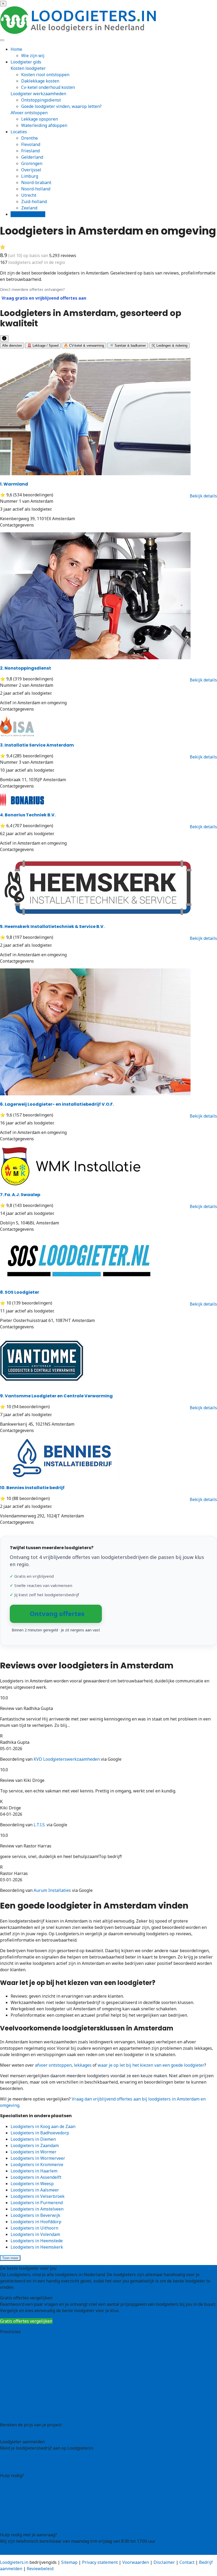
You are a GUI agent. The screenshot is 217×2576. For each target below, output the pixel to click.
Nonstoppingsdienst (26, 668)
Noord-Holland (15, 2389)
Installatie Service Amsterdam (37, 745)
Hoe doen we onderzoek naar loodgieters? (42, 2501)
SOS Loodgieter (20, 1292)
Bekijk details (203, 496)
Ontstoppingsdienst (41, 100)
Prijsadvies (11, 2431)
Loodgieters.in (14, 2562)
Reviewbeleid (40, 2569)
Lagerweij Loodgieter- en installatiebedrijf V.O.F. (57, 1104)
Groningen (32, 163)
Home (16, 49)
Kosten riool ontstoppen (45, 75)
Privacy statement (100, 2562)
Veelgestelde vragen (20, 2518)
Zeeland (29, 208)
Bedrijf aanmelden (19, 2465)
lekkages (83, 2065)
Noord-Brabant (15, 2382)
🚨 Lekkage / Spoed (43, 346)
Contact (8, 2524)
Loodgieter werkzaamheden (38, 94)
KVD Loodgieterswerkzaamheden (67, 1759)
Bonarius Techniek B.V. (28, 815)
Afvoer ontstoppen (29, 113)
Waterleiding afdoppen (44, 125)
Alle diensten (12, 346)
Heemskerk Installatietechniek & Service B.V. (52, 926)
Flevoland (31, 144)
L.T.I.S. (40, 1825)
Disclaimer (164, 2562)
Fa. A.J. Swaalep (20, 1195)
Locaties (19, 132)
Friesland (30, 151)
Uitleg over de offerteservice (28, 2482)
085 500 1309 (13, 2552)
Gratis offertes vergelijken (26, 2321)
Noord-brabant (36, 182)
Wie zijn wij (33, 56)
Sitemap (69, 2562)
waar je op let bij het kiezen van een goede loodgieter (151, 2065)
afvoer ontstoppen (53, 2065)
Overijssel (31, 170)
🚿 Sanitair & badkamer (128, 346)
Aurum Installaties (52, 1890)
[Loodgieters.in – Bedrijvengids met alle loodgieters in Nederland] (79, 32)
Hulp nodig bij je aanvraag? (27, 2488)
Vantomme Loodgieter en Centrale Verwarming (56, 1396)
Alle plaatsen (13, 2414)
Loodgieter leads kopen (23, 2459)
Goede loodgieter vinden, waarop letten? (61, 106)
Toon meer (10, 2258)
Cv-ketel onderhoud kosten (48, 87)
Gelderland (32, 157)
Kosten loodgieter (28, 68)
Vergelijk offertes (28, 214)
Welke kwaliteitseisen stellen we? (34, 2495)
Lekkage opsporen (40, 119)
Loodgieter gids (26, 62)
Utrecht (29, 195)
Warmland (14, 484)
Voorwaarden (136, 2562)
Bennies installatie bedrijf (32, 1488)
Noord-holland (36, 189)
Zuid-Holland (13, 2401)
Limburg (30, 176)
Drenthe (30, 138)
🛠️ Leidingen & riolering (169, 346)
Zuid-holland (34, 202)
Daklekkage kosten (40, 81)
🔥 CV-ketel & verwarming (84, 346)
